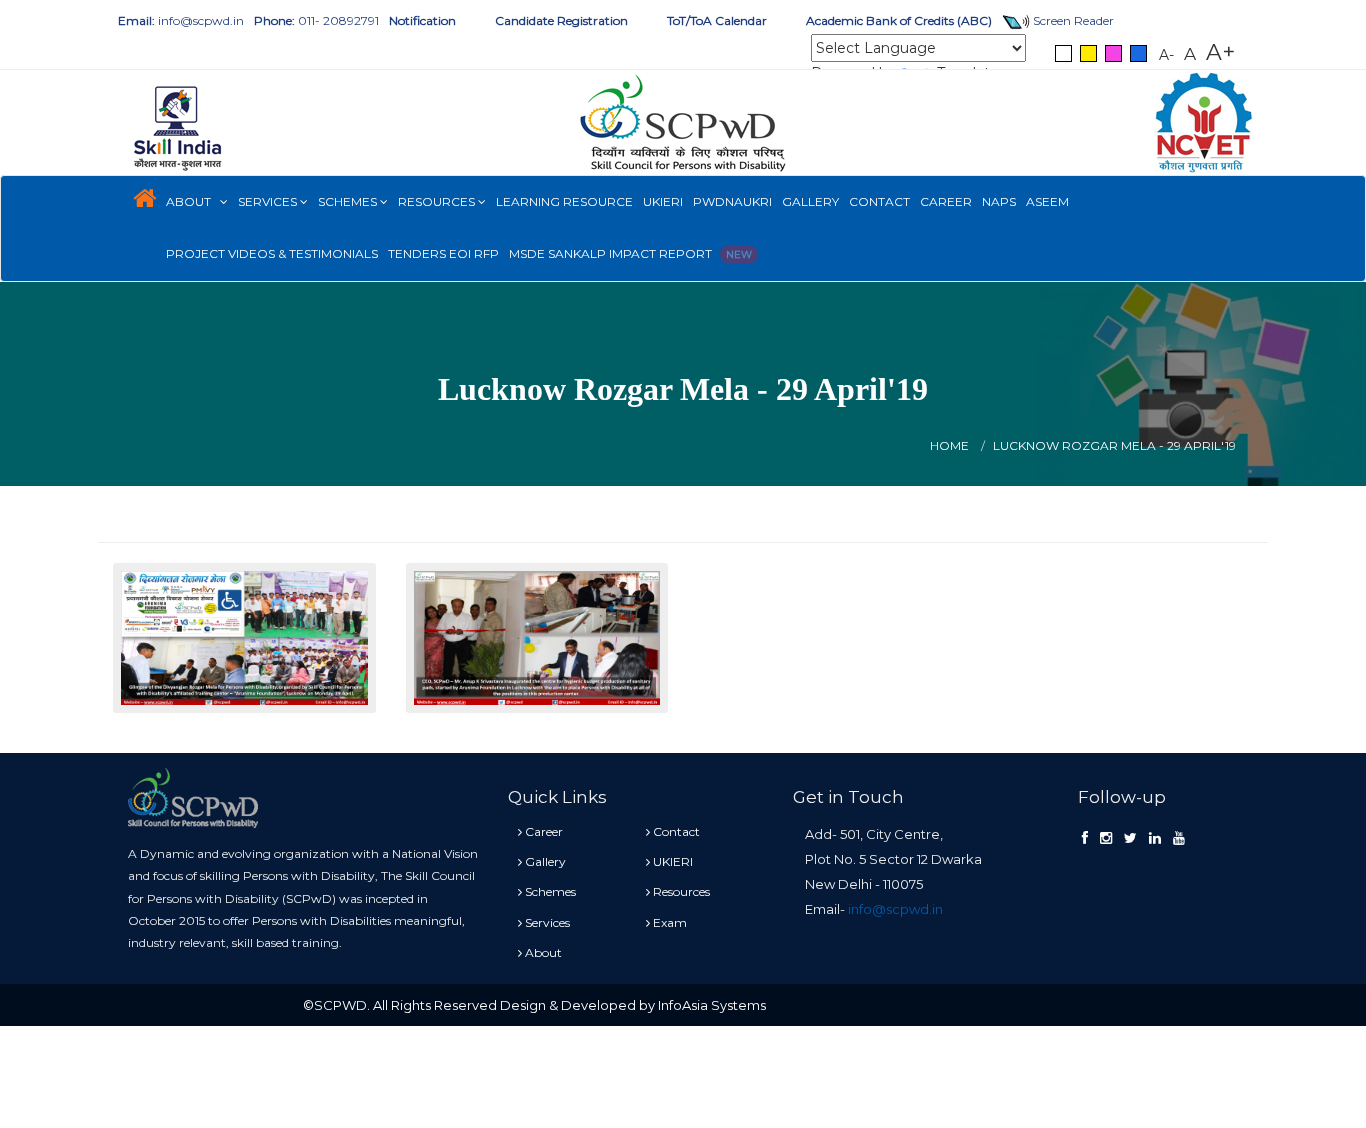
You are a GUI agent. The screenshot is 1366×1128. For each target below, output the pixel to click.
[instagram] (1106, 838)
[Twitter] (1130, 838)
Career (946, 201)
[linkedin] (1155, 838)
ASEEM (1047, 201)
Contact (879, 201)
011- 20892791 (316, 20)
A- (1166, 55)
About (193, 201)
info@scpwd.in (181, 20)
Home (949, 445)
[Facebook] (1085, 838)
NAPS (999, 201)
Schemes (349, 201)
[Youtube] (1179, 838)
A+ (1220, 52)
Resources (438, 201)
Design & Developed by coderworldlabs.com (916, 1005)
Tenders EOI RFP (443, 253)
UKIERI (663, 201)
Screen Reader (1072, 20)
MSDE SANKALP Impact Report (630, 253)
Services (269, 201)
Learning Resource (564, 201)
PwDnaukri (732, 201)
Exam (668, 922)
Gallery (810, 201)
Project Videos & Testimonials (272, 253)
